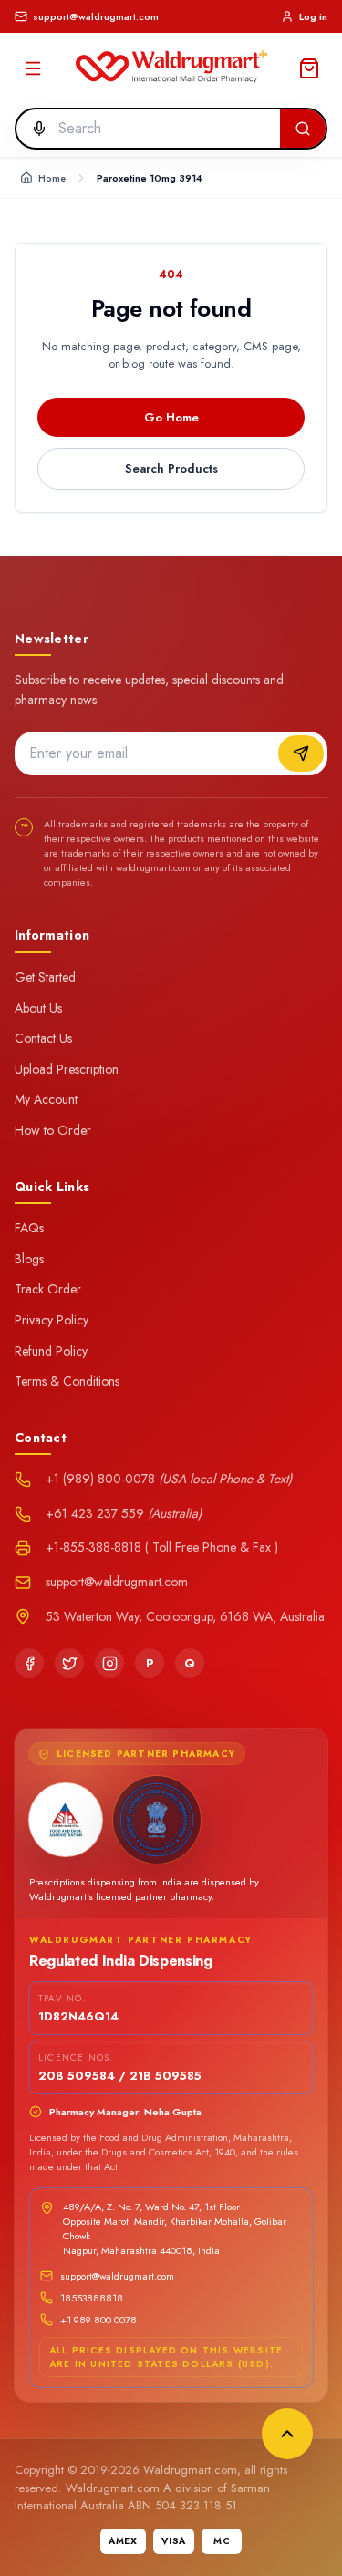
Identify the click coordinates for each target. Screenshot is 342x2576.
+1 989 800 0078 (98, 2320)
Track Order (48, 1289)
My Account (46, 1099)
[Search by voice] (34, 129)
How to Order (53, 1130)
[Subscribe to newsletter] (301, 753)
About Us (38, 1008)
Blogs (29, 1259)
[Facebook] (29, 1663)
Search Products (171, 468)
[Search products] (303, 129)
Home (52, 178)
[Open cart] (309, 68)
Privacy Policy (52, 1320)
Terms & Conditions (67, 1381)
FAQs (29, 1228)
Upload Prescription (67, 1069)
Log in (313, 16)
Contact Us (43, 1038)
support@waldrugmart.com (117, 2276)
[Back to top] (287, 2434)
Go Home (171, 417)
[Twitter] (69, 1663)
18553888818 (92, 2298)
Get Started (45, 977)
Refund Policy (51, 1351)
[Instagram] (109, 1663)
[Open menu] (33, 68)
